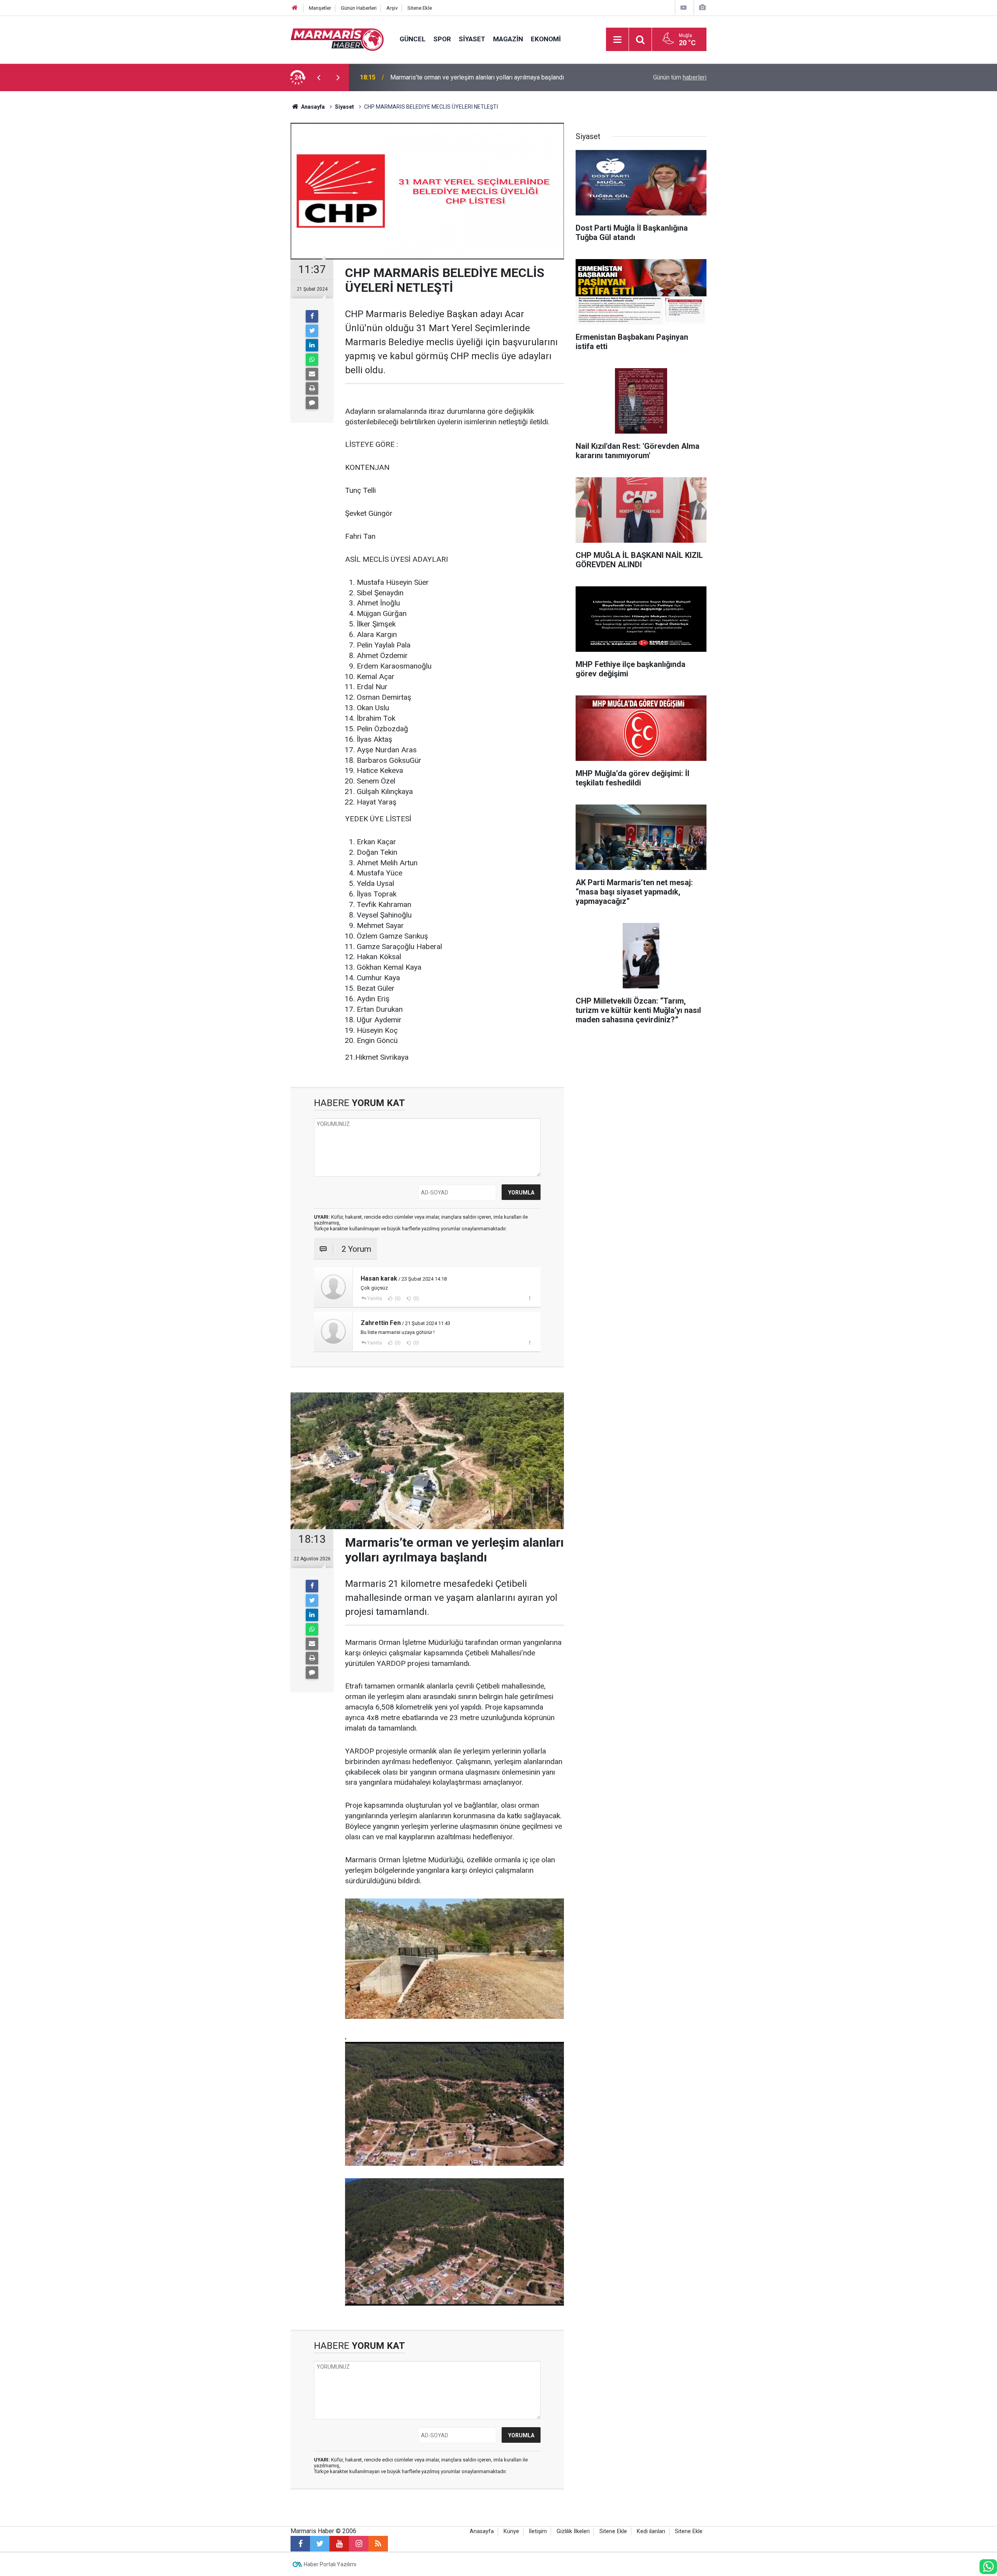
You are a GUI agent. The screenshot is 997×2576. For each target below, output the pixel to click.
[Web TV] (683, 8)
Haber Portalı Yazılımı (330, 2564)
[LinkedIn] (312, 345)
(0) (397, 1299)
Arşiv (392, 8)
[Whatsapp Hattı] (988, 2567)
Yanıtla (375, 1299)
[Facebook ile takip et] (300, 2544)
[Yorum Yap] (312, 403)
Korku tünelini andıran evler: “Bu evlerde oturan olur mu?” (466, 77)
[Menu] (617, 40)
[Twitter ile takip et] (320, 2544)
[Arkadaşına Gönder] (312, 374)
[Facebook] (312, 316)
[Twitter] (312, 331)
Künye (511, 2531)
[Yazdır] (312, 388)
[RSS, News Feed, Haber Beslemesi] (378, 2544)
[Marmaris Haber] (337, 39)
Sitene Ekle (420, 8)
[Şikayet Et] (529, 1298)
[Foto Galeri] (702, 8)
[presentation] (319, 78)
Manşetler (320, 8)
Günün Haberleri (359, 8)
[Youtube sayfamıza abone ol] (339, 2544)
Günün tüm (680, 77)
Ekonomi (546, 39)
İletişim (538, 2531)
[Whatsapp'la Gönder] (312, 360)
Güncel (413, 39)
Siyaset (472, 39)
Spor (442, 39)
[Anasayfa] (295, 8)
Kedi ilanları (651, 2531)
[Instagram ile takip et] (359, 2544)
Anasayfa (482, 2531)
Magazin (508, 39)
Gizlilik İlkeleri (573, 2531)
